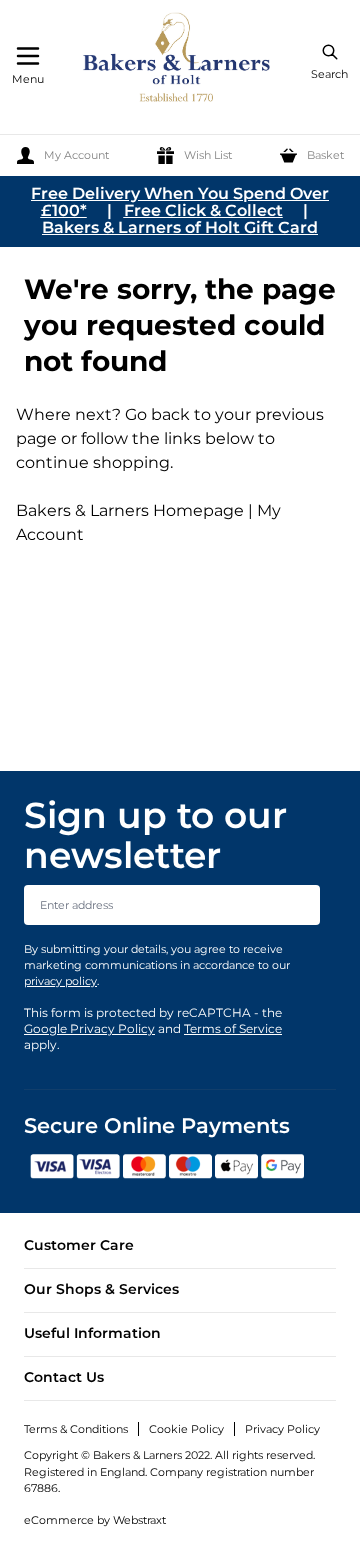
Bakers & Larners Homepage (130, 510)
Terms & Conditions (76, 1429)
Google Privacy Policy (89, 1028)
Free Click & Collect (203, 210)
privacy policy (60, 981)
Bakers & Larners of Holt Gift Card (180, 227)
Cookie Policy (186, 1429)
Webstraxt (139, 1520)
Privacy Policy (282, 1429)
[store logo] (178, 60)
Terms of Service (233, 1028)
